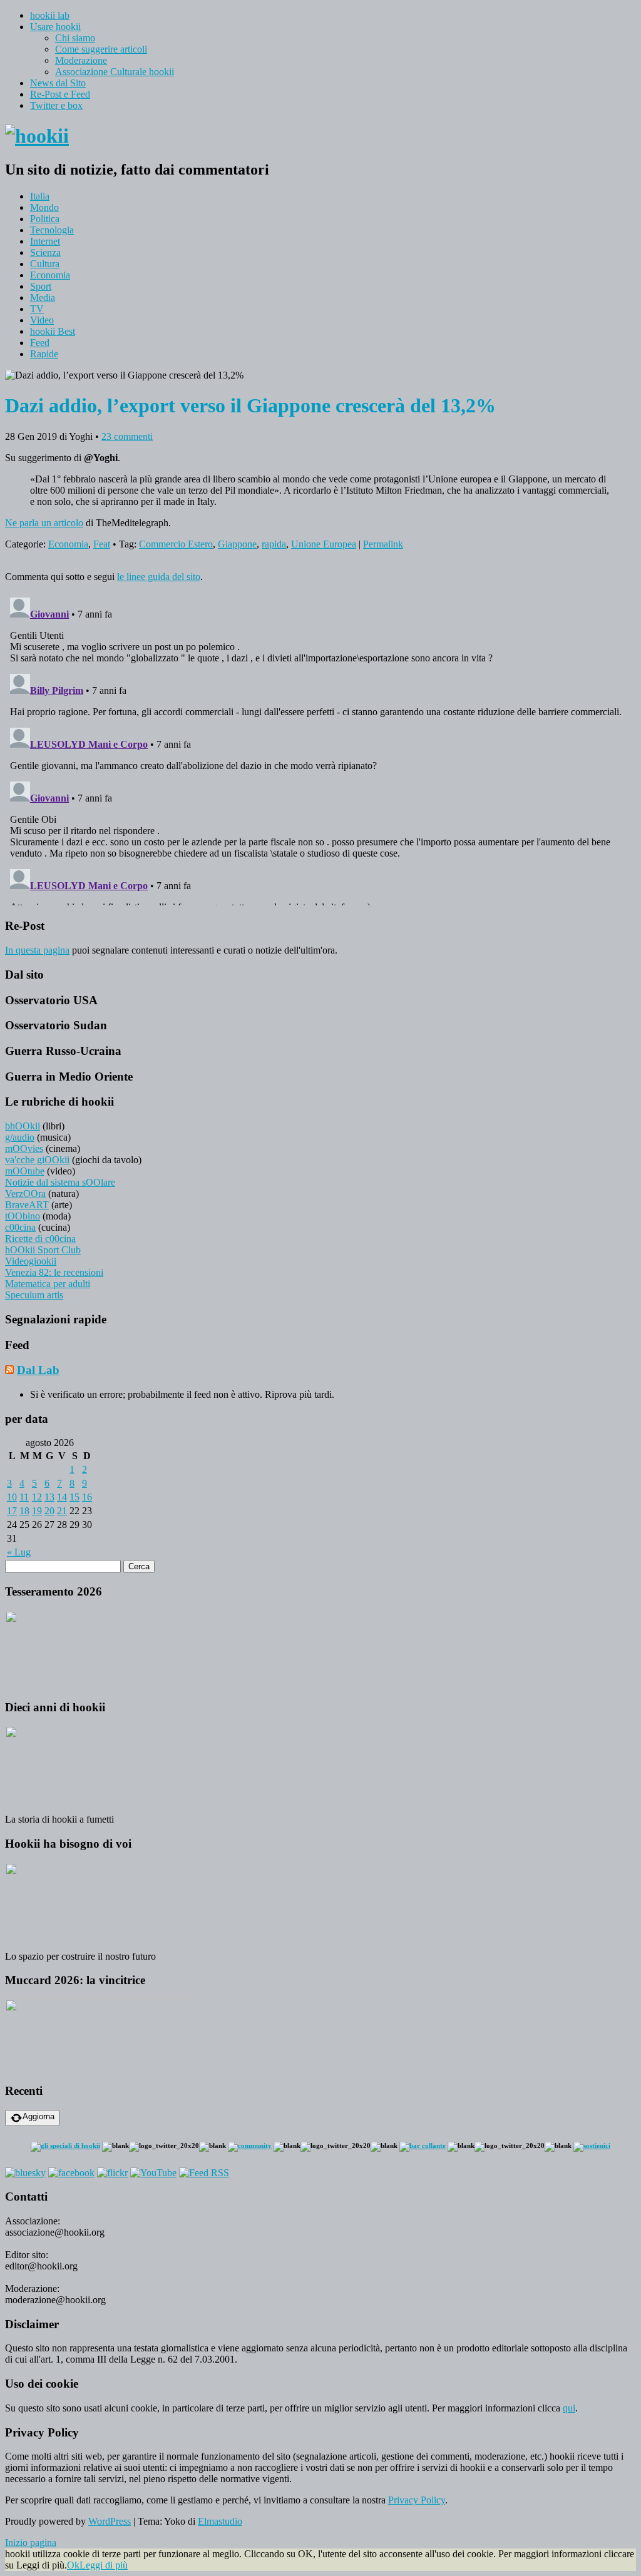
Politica (45, 219)
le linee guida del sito (159, 577)
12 (37, 1497)
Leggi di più (104, 2565)
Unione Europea (324, 544)
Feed (40, 343)
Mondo (44, 207)
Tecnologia (52, 230)
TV (37, 309)
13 (49, 1497)
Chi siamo (75, 38)
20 (49, 1511)
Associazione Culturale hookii (115, 72)
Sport (41, 286)
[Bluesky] (25, 2173)
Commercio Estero (176, 544)
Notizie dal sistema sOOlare (60, 1182)
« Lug (19, 1552)
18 (24, 1511)
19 (37, 1511)
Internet (45, 241)
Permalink (383, 544)
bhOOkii (23, 1126)
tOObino (23, 1216)
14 (62, 1497)
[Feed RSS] (204, 2173)
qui (569, 2408)
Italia (40, 196)
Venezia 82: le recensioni (54, 1272)
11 (24, 1497)
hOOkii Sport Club (43, 1250)
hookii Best (53, 331)
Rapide (44, 354)
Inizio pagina (31, 2543)
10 (12, 1497)
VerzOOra (25, 1194)
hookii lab (50, 15)
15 (74, 1497)
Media (43, 298)
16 (87, 1497)
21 (62, 1511)
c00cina (20, 1227)
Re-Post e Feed (60, 94)
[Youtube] (153, 2173)
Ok (73, 2565)
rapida (274, 544)
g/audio (20, 1137)
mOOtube (25, 1171)
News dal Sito (58, 83)
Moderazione (81, 60)
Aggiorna (38, 2116)
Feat (102, 544)
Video (42, 320)
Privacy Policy (417, 2500)
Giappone (237, 544)
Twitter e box (56, 105)
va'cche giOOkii (37, 1160)
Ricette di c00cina (40, 1239)
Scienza (45, 252)
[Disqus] (320, 749)
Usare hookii (55, 27)
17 (12, 1511)
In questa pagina (37, 950)
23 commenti (127, 436)
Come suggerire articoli (101, 49)
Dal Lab (38, 1370)
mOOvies (24, 1148)
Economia (50, 275)
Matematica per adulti (48, 1284)
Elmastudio (220, 2521)
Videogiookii (31, 1261)
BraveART (27, 1205)
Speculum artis (34, 1295)
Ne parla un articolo (44, 523)
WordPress (110, 2521)
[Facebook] (71, 2173)
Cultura (45, 264)
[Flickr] (112, 2173)
